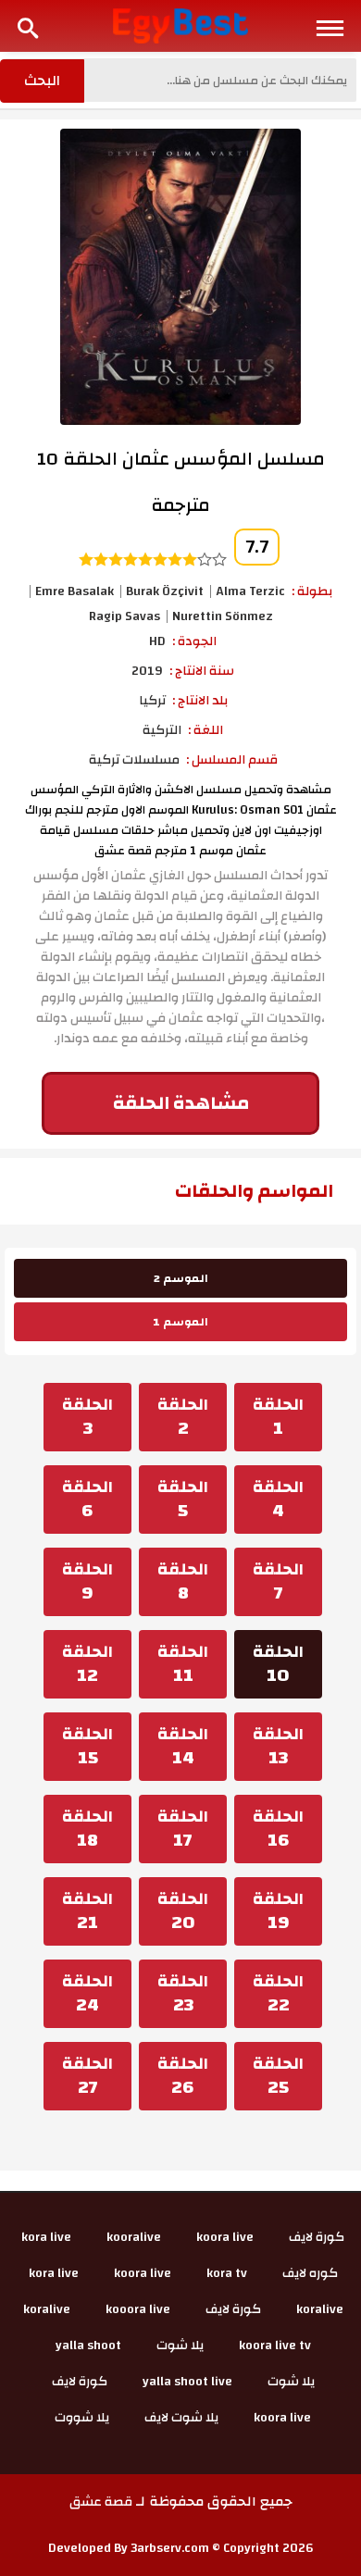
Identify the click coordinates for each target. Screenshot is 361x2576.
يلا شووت (82, 2418)
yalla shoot (88, 2346)
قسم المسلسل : (232, 760)
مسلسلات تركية (134, 760)
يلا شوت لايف (181, 2418)
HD (157, 641)
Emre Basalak (75, 591)
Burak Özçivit (165, 591)
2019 (147, 671)
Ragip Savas (124, 616)
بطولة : (312, 591)
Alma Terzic (250, 591)
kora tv (227, 2273)
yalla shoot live (187, 2382)
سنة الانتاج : (202, 671)
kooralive (134, 2237)
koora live (225, 2237)
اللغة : (205, 730)
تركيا (152, 701)
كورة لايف (317, 2237)
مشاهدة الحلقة (181, 1103)
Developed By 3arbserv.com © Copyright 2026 (181, 2548)
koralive (320, 2309)
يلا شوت (180, 2346)
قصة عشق (101, 2502)
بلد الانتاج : (200, 701)
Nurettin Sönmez (223, 616)
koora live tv (275, 2346)
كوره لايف (310, 2273)
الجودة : (194, 641)
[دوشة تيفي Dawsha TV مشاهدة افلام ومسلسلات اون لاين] (181, 25)
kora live (46, 2237)
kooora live (138, 2309)
